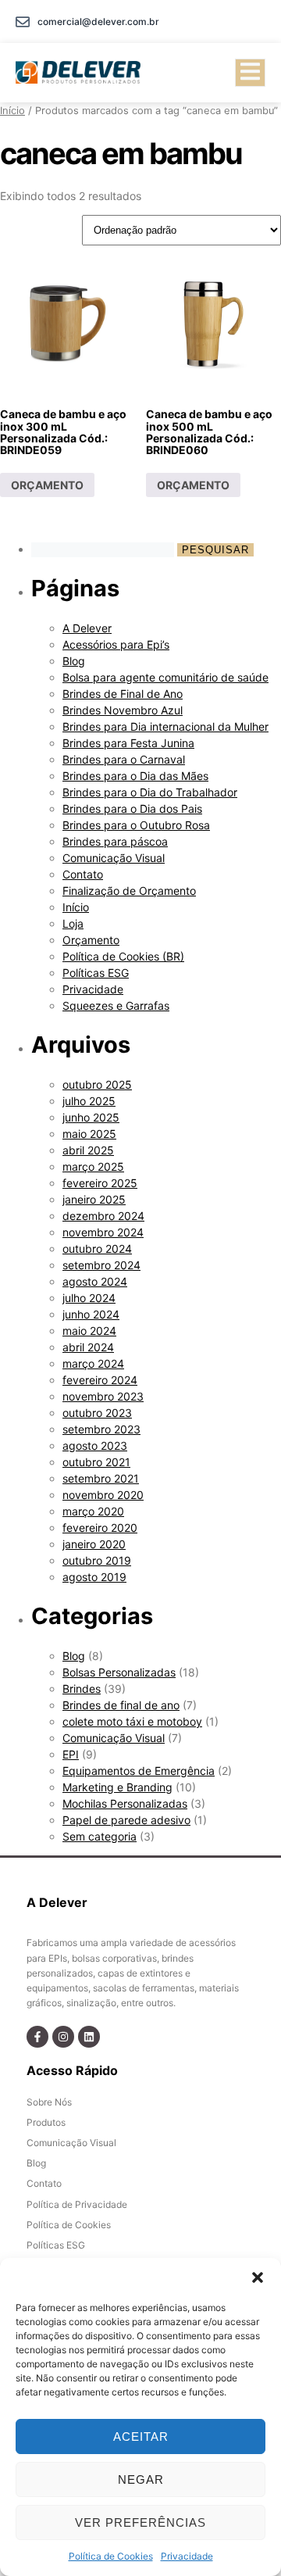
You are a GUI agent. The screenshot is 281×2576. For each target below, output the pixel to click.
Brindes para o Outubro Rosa (136, 825)
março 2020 (93, 1511)
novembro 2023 (103, 1396)
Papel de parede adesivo (126, 1820)
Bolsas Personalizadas (119, 1672)
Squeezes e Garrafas (116, 1005)
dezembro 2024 (103, 1216)
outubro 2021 (96, 1462)
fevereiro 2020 (100, 1528)
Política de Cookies (111, 2556)
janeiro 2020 (94, 1544)
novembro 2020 (103, 1495)
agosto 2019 (94, 1577)
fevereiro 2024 (100, 1380)
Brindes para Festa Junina (128, 743)
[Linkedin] (89, 2037)
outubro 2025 (97, 1084)
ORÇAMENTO (47, 485)
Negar (141, 2479)
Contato (83, 874)
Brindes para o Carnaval (124, 759)
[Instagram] (63, 2037)
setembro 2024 (101, 1265)
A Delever (87, 628)
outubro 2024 (97, 1249)
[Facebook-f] (37, 2037)
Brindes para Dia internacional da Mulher (165, 726)
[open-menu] (250, 73)
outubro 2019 (97, 1560)
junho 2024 (91, 1314)
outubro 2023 (97, 1413)
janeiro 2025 (94, 1199)
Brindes (82, 1689)
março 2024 (93, 1363)
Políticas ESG (96, 973)
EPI (71, 1754)
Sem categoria (100, 1836)
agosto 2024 (95, 1281)
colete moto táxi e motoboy (132, 1721)
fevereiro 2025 (100, 1183)
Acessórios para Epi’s (116, 644)
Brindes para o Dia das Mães (135, 776)
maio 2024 (89, 1331)
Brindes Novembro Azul (123, 710)
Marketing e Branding (117, 1787)
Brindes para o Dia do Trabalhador (150, 792)
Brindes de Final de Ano (123, 694)
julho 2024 (89, 1298)
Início (12, 111)
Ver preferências (140, 2522)
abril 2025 (88, 1150)
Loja (73, 923)
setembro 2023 (101, 1429)
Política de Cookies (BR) (123, 956)
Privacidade (187, 2556)
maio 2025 (89, 1134)
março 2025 (93, 1166)
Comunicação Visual (114, 858)
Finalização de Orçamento (129, 891)
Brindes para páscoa (115, 841)
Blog (74, 661)
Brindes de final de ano (121, 1705)
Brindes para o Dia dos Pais (132, 809)
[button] (258, 2277)
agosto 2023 (95, 1445)
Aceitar (141, 2436)
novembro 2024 (103, 1232)
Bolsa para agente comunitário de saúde (165, 677)
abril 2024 (88, 1347)
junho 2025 (91, 1117)
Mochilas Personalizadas (125, 1803)
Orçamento (91, 940)
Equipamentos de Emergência (139, 1771)
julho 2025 (89, 1101)
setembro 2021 (101, 1478)
